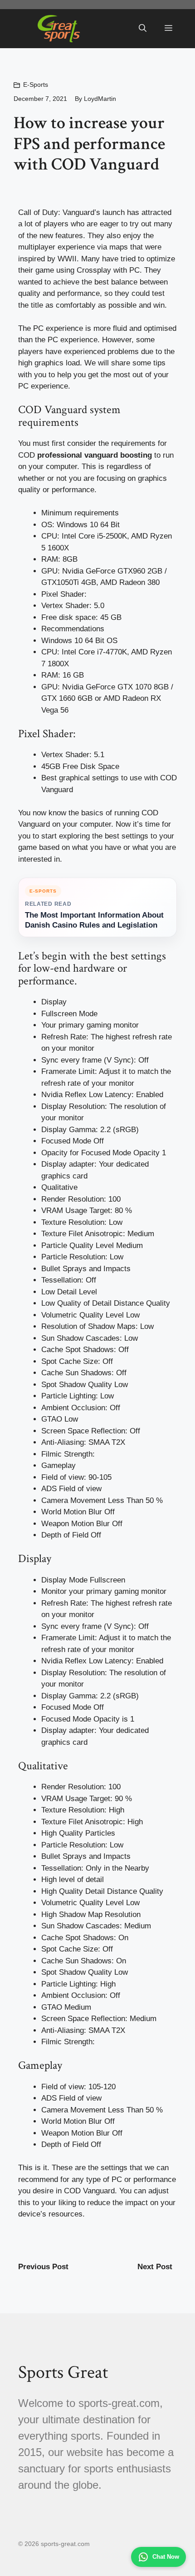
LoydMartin (100, 99)
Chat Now (166, 2557)
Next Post (155, 2267)
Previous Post (43, 2267)
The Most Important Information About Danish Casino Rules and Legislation (94, 920)
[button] (143, 29)
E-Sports (36, 85)
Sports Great (63, 2372)
